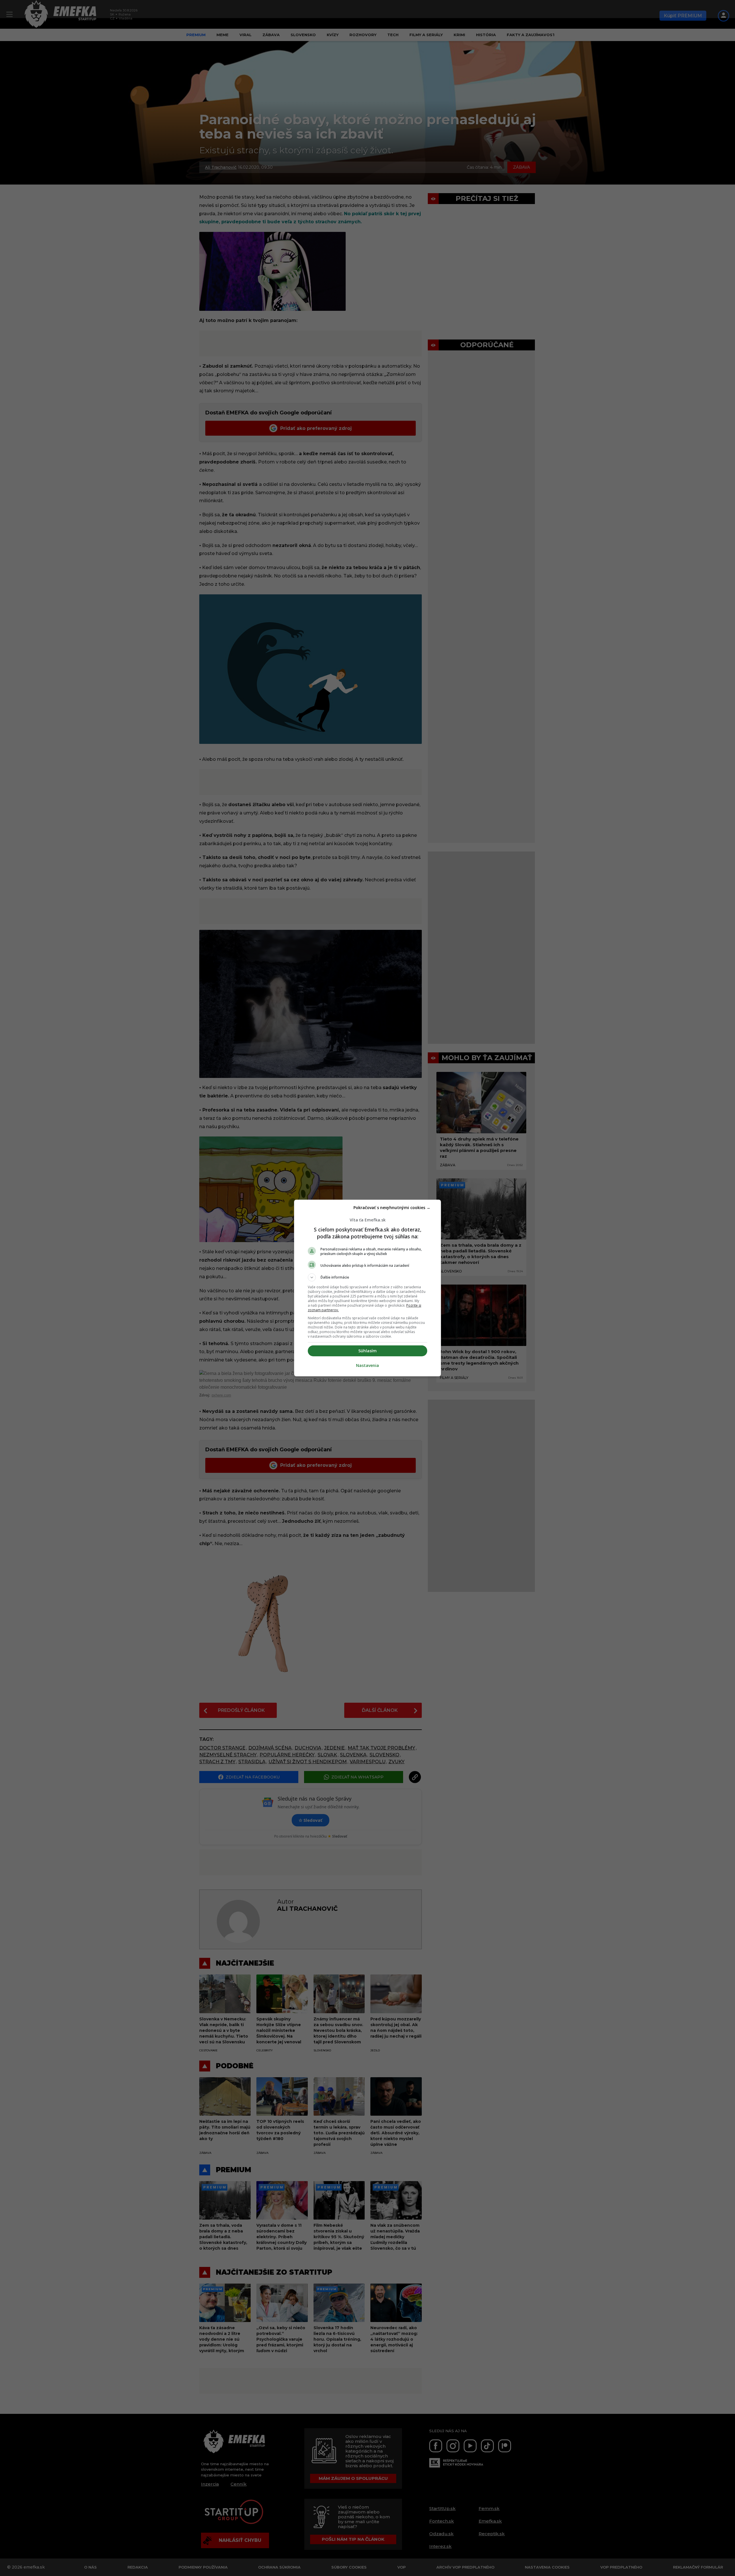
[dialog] (367, 1288)
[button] (367, 1277)
